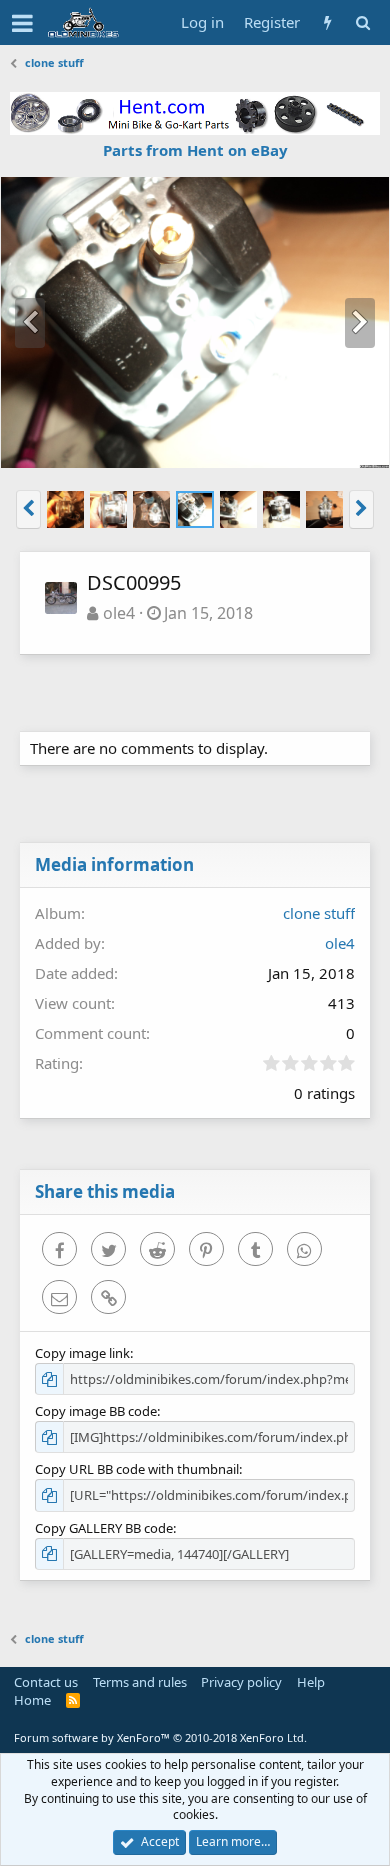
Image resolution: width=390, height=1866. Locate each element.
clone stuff (319, 913)
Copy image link (82, 1353)
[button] (22, 23)
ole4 (119, 613)
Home (32, 1700)
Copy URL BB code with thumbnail (137, 1469)
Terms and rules (140, 1682)
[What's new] (327, 22)
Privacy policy (241, 1682)
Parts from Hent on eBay (195, 150)
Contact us (46, 1682)
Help (311, 1682)
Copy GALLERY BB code (104, 1528)
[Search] (362, 22)
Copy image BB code (96, 1411)
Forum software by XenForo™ (160, 1737)
